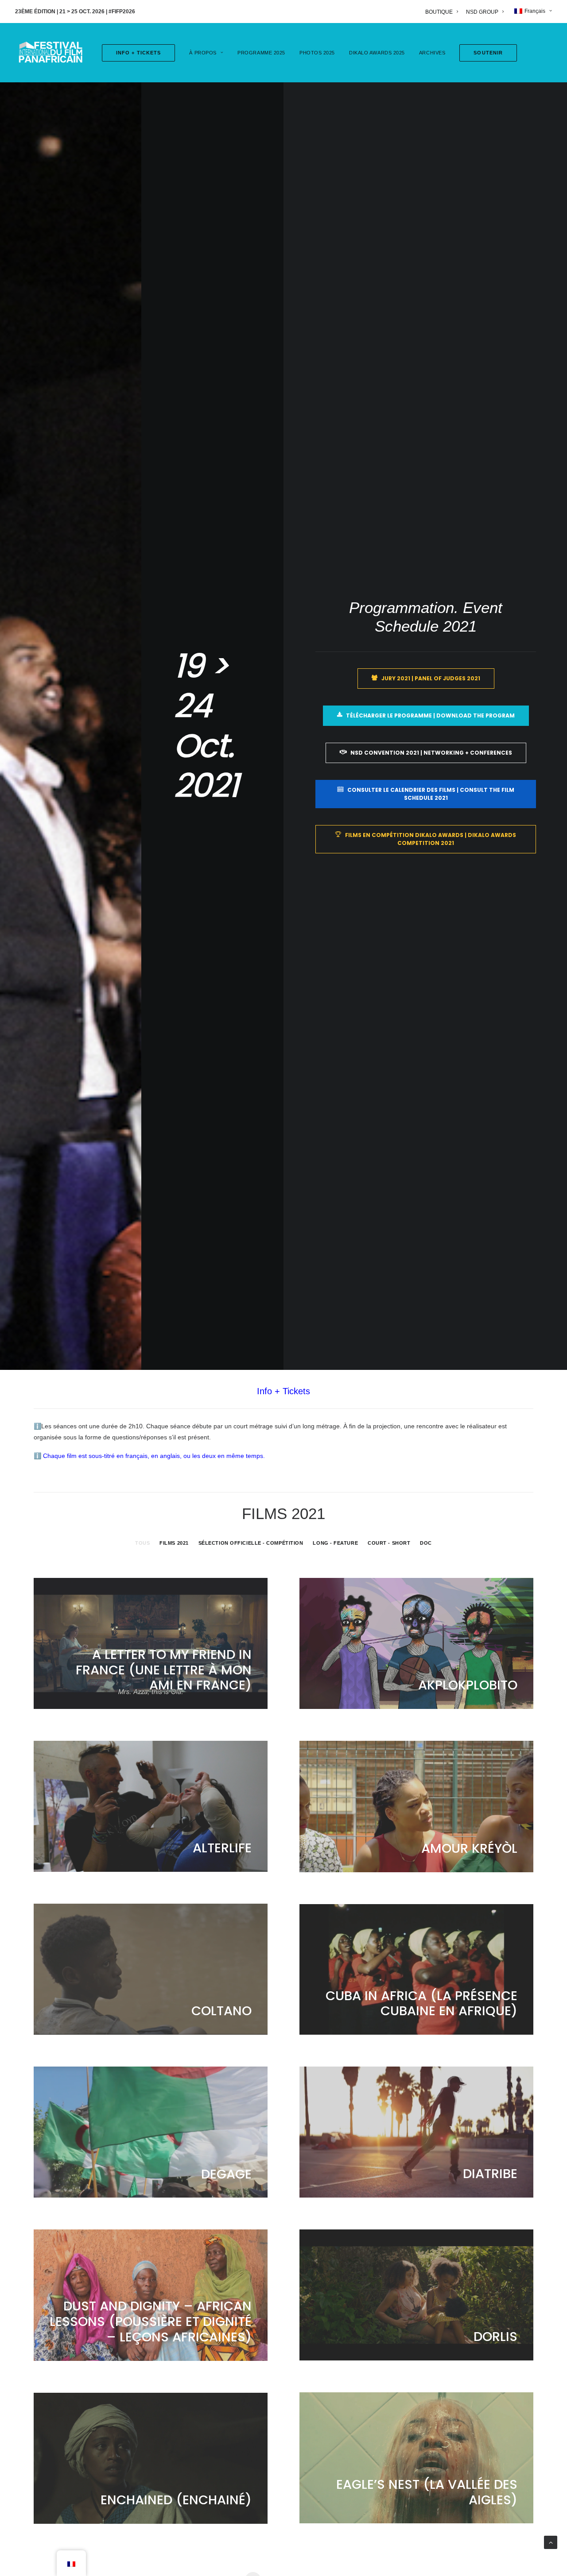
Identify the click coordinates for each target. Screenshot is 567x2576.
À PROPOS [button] (203, 53)
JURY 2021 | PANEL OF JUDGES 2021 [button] (431, 678)
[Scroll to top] (551, 2542)
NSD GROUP (482, 12)
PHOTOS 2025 (317, 53)
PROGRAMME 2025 (261, 53)
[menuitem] (443, 12)
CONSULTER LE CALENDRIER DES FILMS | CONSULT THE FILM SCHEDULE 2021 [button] (431, 794)
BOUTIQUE (439, 12)
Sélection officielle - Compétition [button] (251, 1543)
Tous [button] (142, 1543)
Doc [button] (426, 1543)
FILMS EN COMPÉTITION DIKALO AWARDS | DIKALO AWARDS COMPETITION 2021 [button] (431, 839)
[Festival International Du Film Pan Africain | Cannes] (50, 53)
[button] (485, 53)
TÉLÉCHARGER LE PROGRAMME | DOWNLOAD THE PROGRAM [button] (430, 715)
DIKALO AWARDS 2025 (377, 53)
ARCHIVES (432, 53)
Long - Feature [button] (335, 1543)
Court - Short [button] (389, 1543)
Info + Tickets (283, 1391)
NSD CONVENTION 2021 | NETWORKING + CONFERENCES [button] (431, 753)
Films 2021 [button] (174, 1543)
